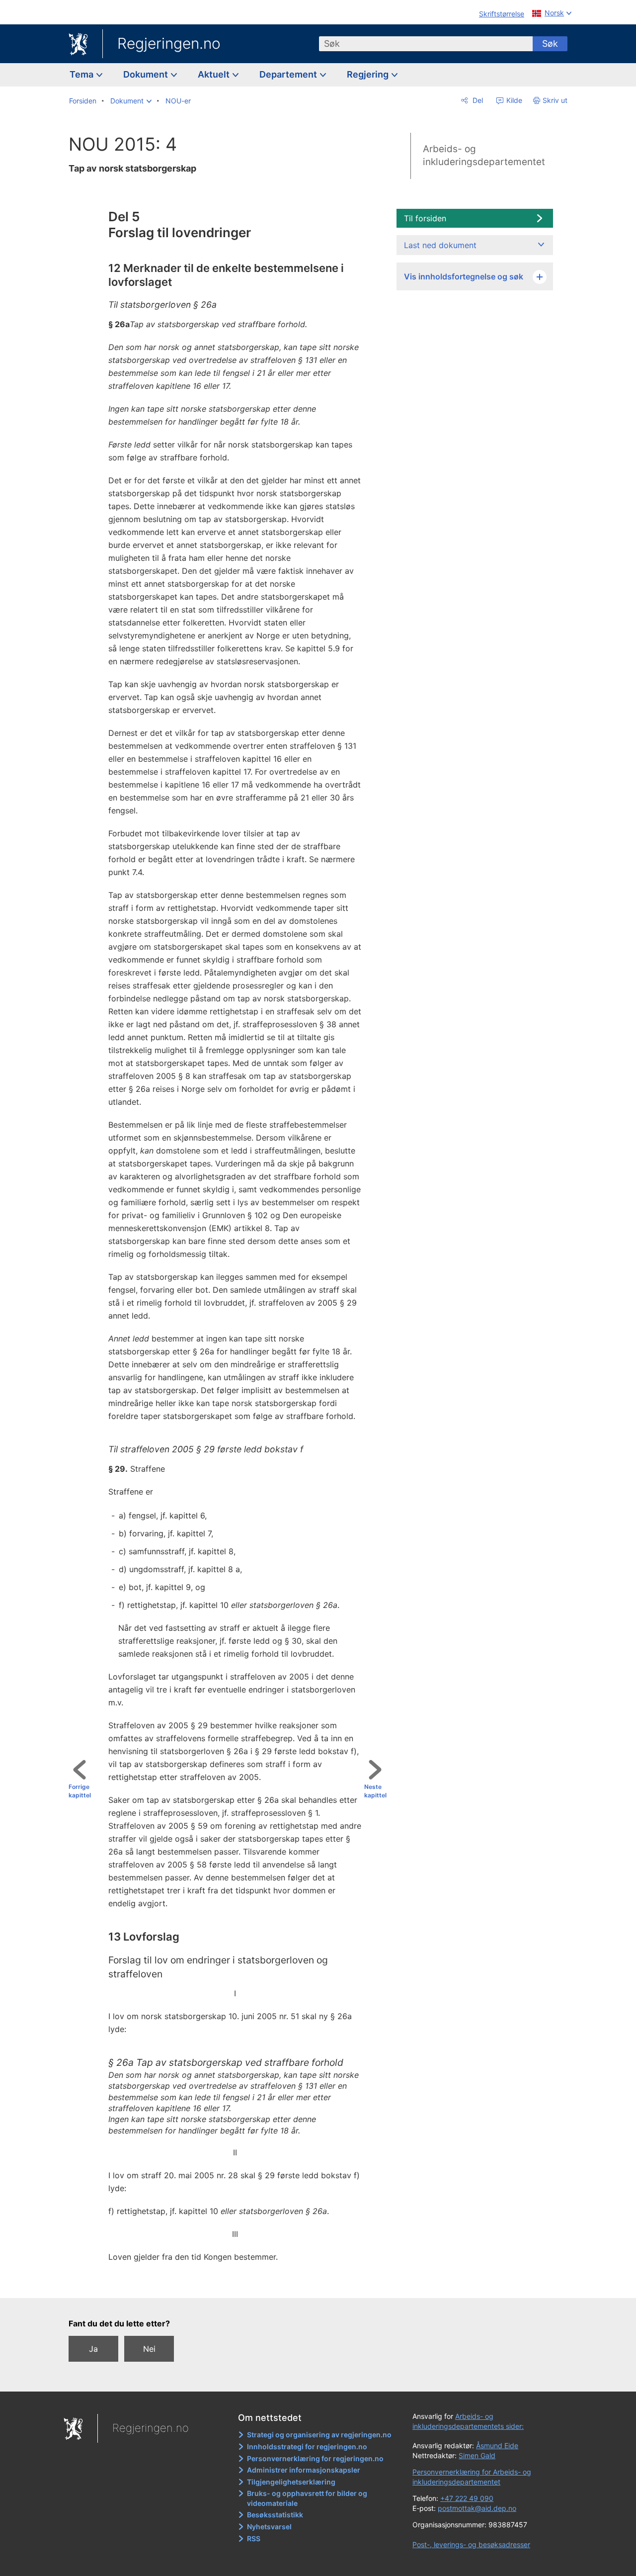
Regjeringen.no (169, 43)
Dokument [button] (147, 74)
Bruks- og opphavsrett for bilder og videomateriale (307, 2498)
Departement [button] (289, 74)
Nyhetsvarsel (269, 2527)
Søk (550, 44)
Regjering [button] (369, 74)
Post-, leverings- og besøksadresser (471, 2544)
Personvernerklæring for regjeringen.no (315, 2458)
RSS (254, 2538)
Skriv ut (555, 100)
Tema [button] (82, 74)
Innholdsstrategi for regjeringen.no (307, 2446)
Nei (149, 2349)
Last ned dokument (440, 245)
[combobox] (426, 44)
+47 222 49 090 (467, 2498)
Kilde (513, 100)
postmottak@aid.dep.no (477, 2508)
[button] (131, 101)
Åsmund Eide (497, 2445)
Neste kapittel (375, 1791)
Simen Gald (477, 2455)
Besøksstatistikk (275, 2515)
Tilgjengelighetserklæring (291, 2482)
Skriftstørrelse (502, 14)
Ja (93, 2349)
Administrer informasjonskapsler (304, 2470)
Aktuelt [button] (215, 74)
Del (477, 100)
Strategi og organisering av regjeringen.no (319, 2435)
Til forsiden (425, 218)
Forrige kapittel (80, 1791)
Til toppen (232, 2284)
